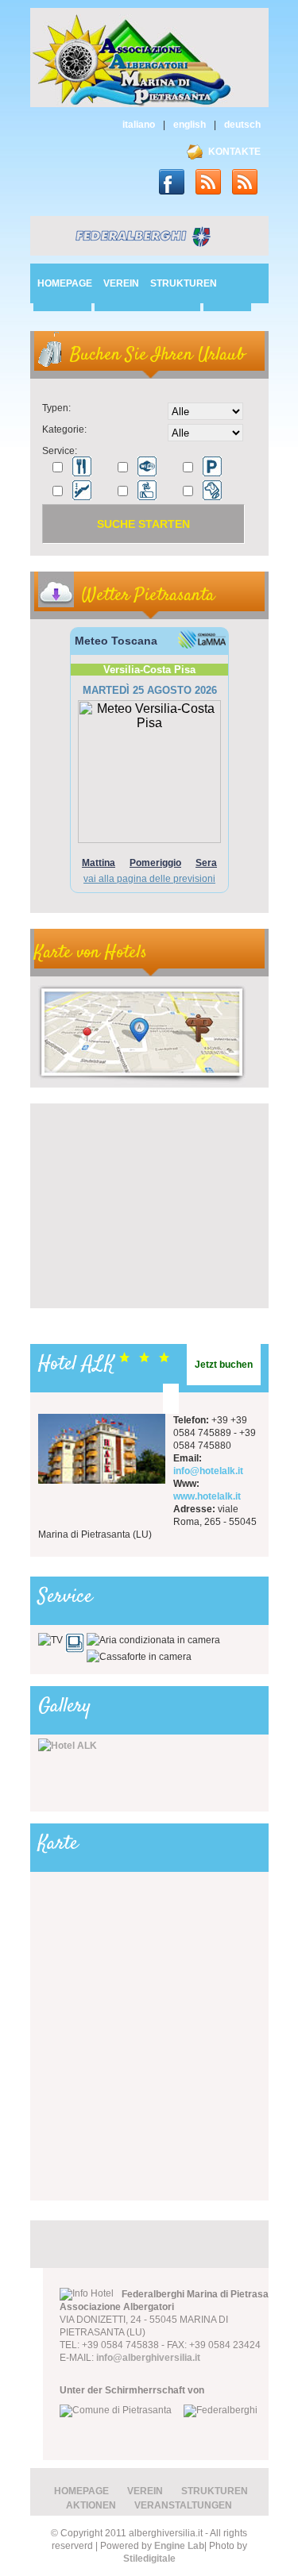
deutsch (242, 125)
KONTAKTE (234, 152)
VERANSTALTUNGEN (183, 2505)
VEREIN (121, 283)
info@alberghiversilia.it (148, 2358)
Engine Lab (179, 2546)
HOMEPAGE (65, 283)
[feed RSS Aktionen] (250, 179)
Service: (60, 451)
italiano (139, 125)
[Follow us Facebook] (177, 179)
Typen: (56, 408)
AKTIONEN (91, 2505)
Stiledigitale (149, 2559)
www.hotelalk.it (207, 1496)
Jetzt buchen (224, 1365)
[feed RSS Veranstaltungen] (214, 179)
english (190, 125)
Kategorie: (64, 429)
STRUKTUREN (184, 283)
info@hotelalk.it (208, 1471)
